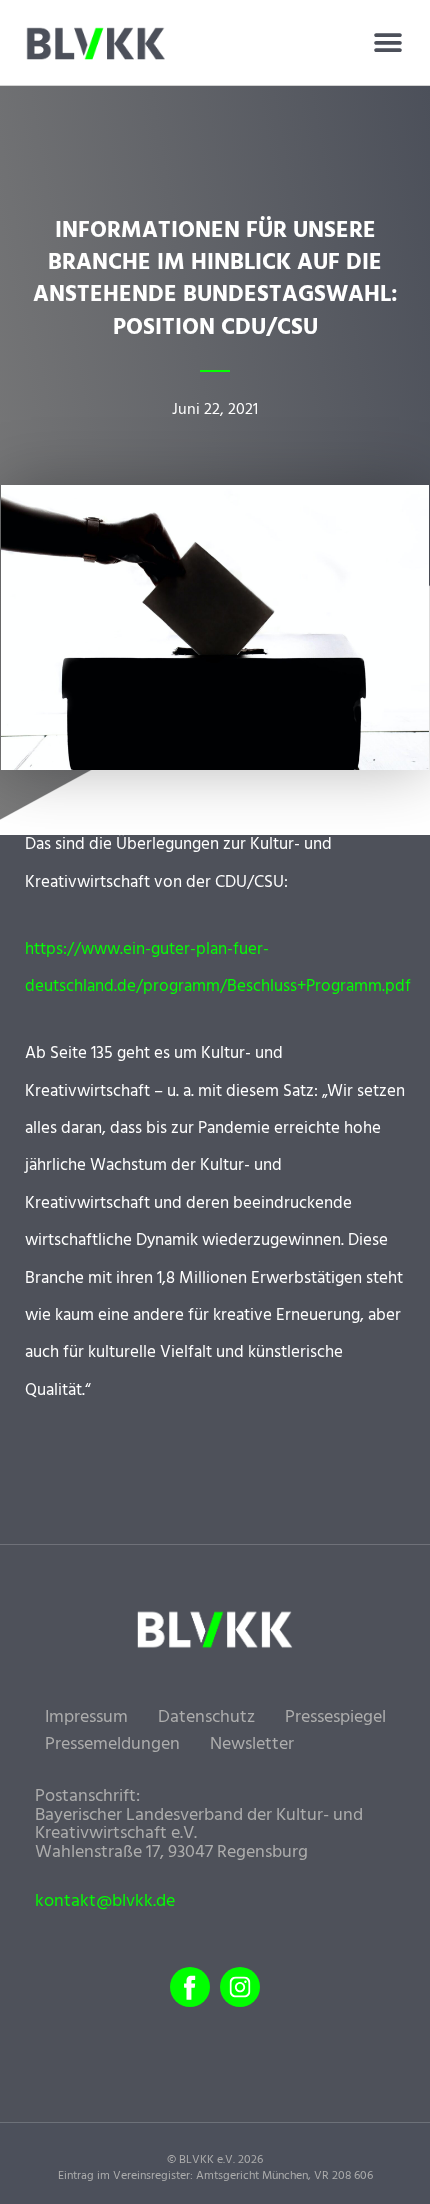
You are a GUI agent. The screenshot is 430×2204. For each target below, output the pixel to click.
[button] (387, 43)
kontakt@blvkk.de (105, 1902)
